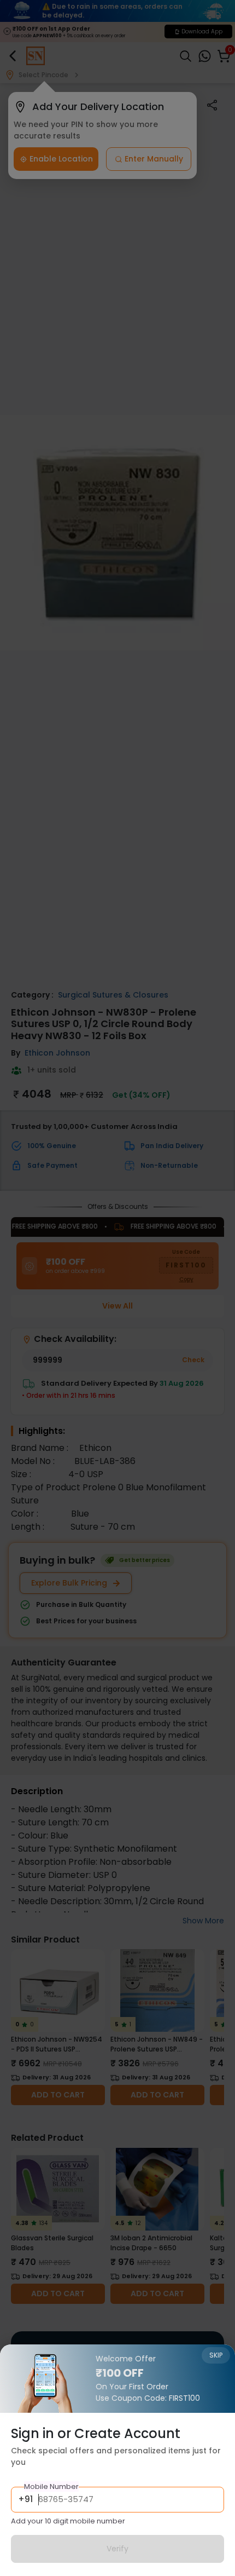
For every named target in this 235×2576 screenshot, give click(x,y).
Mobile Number (51, 2486)
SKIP (216, 2355)
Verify (117, 2549)
